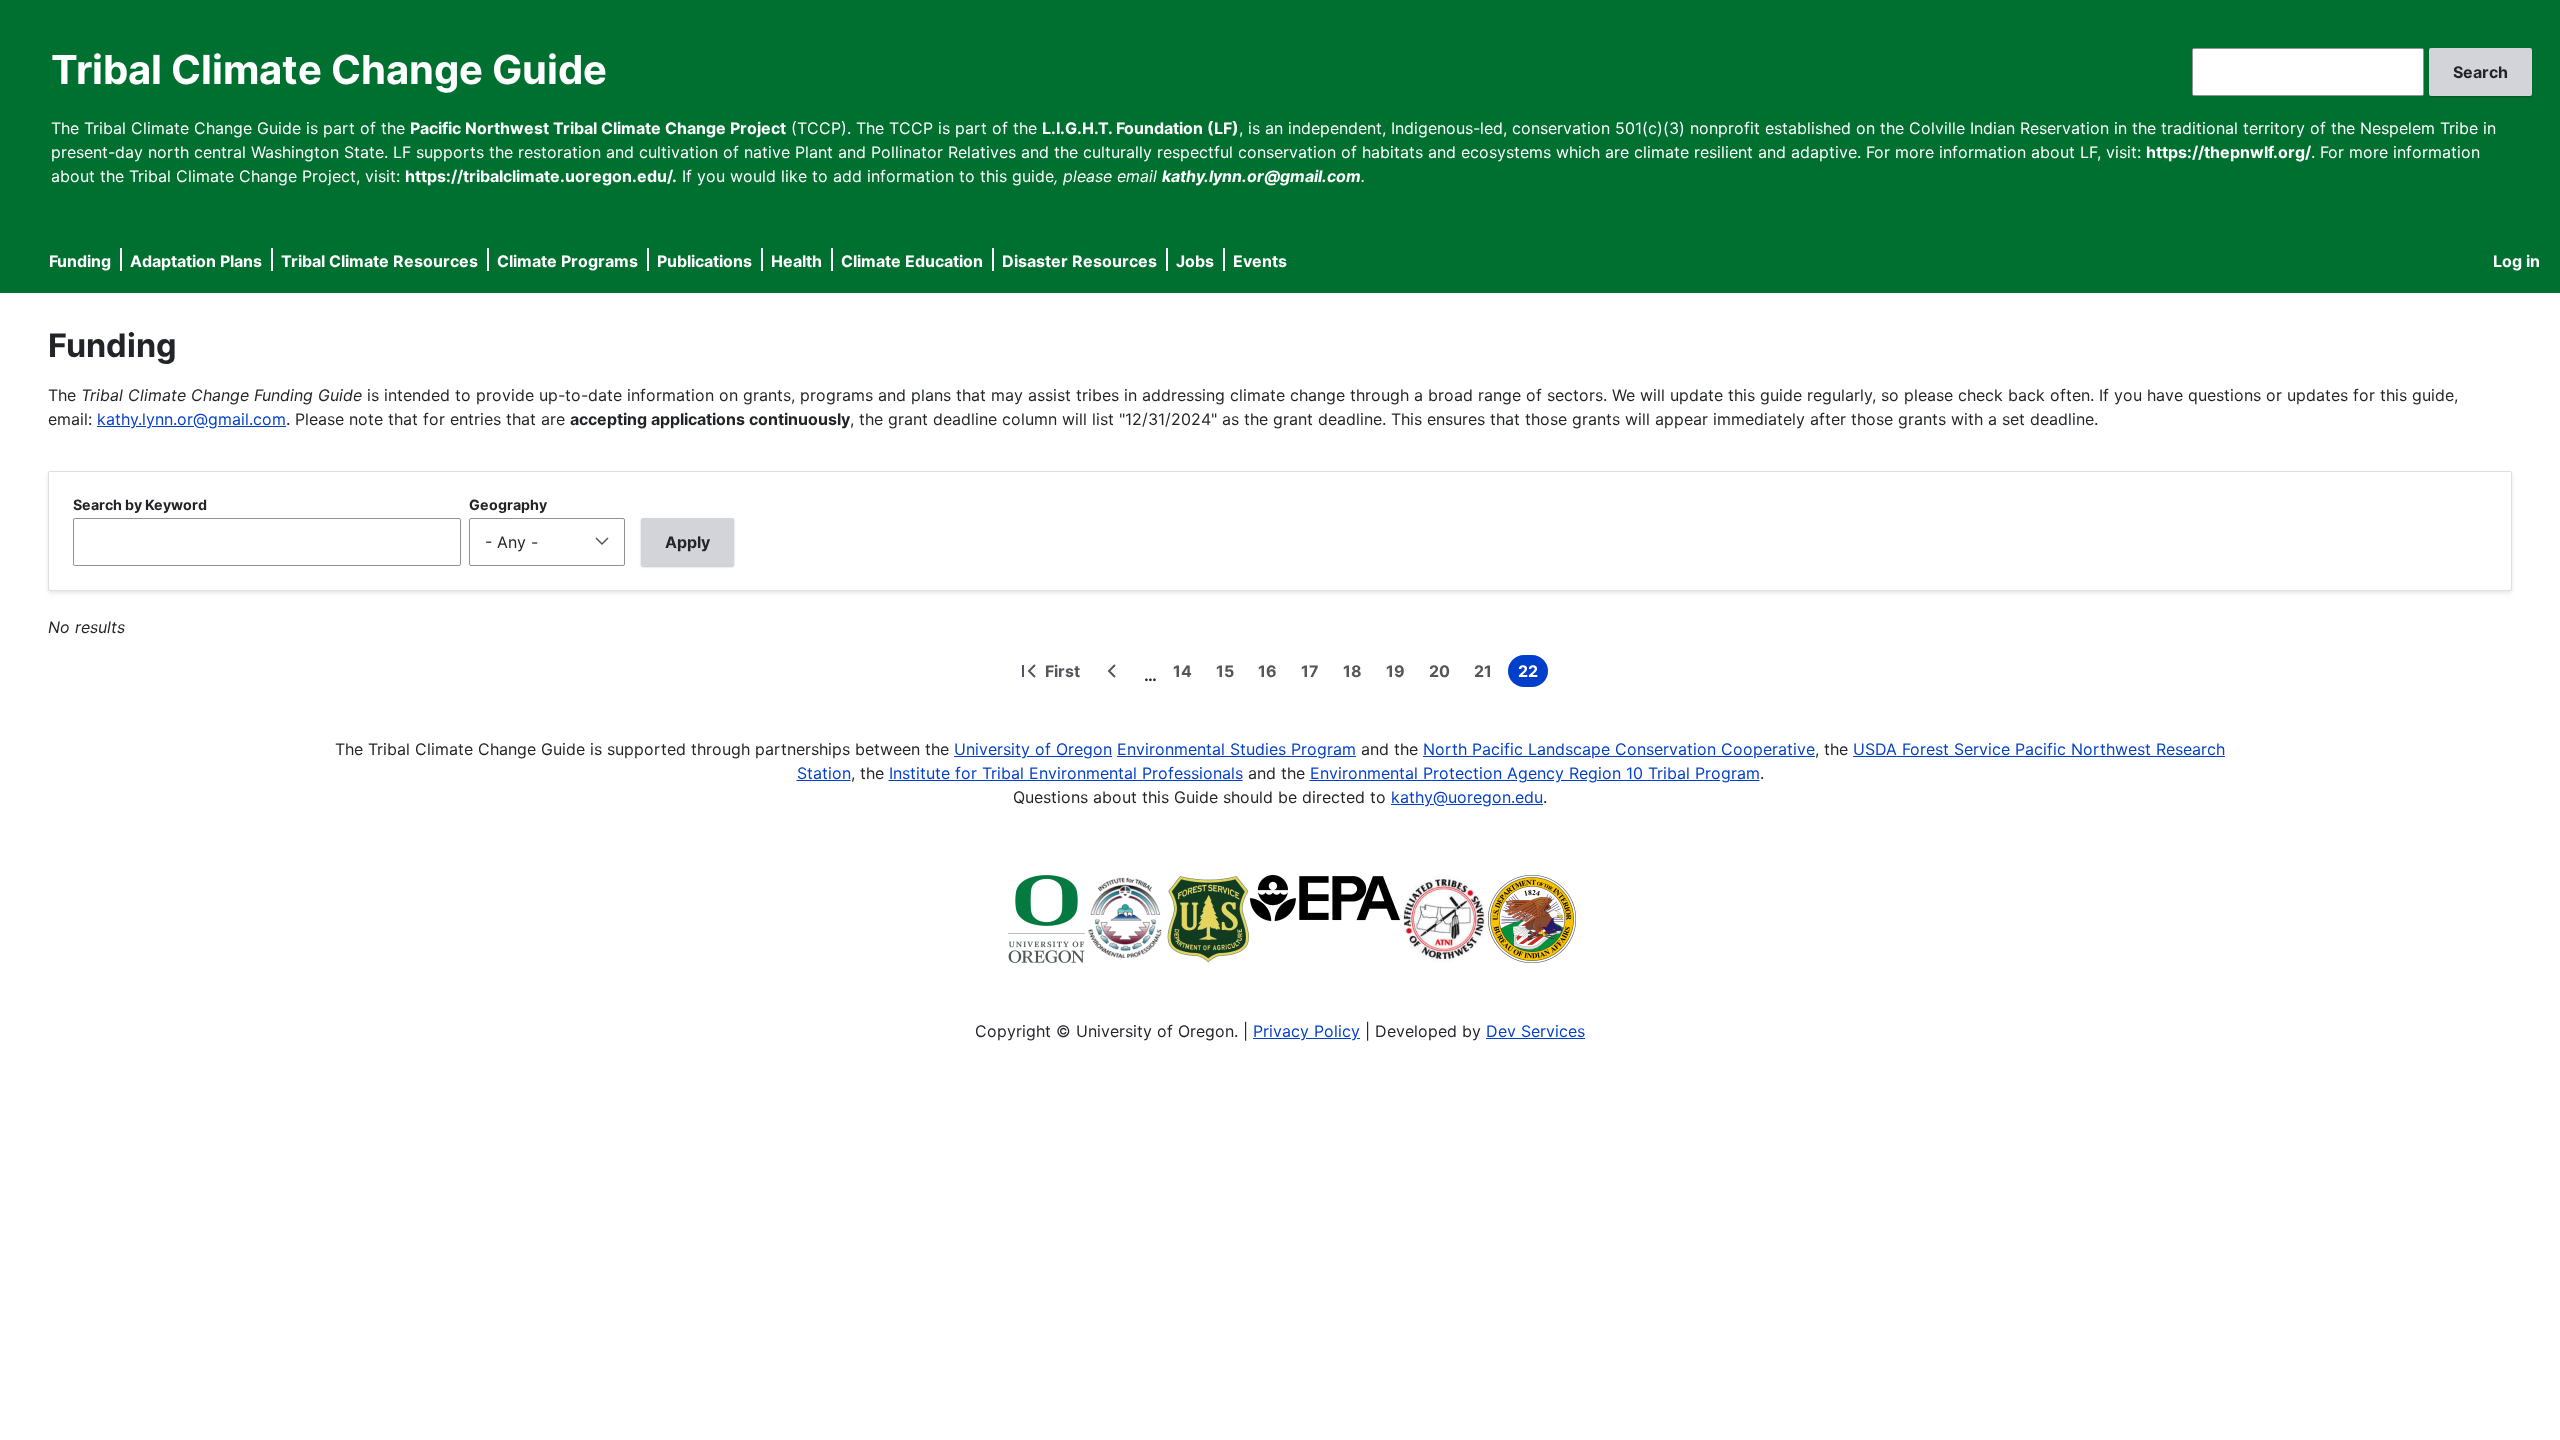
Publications (704, 261)
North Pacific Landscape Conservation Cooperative (1619, 749)
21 (1487, 674)
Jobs (1195, 261)
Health (796, 261)
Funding (80, 261)
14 (1186, 674)
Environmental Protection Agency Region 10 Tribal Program (1535, 773)
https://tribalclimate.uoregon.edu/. (541, 176)
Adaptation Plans (196, 261)
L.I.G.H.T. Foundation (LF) (1140, 128)
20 (1443, 674)
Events (1260, 261)
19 (1399, 674)
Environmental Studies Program (1236, 749)
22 (1533, 674)
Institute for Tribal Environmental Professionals (1066, 773)
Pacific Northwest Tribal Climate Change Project (598, 128)
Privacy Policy (1306, 1031)
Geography (508, 504)
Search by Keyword (140, 504)
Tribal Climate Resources (379, 261)
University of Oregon (1033, 749)
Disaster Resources (1079, 261)
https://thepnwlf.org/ (2228, 152)
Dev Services (1535, 1031)
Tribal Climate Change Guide (329, 69)
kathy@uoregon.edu (1467, 797)
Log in (2516, 261)
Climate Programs (567, 261)
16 (1271, 674)
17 (1314, 674)
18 (1356, 674)
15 (1229, 674)
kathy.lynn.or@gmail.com (191, 419)
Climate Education (912, 261)
